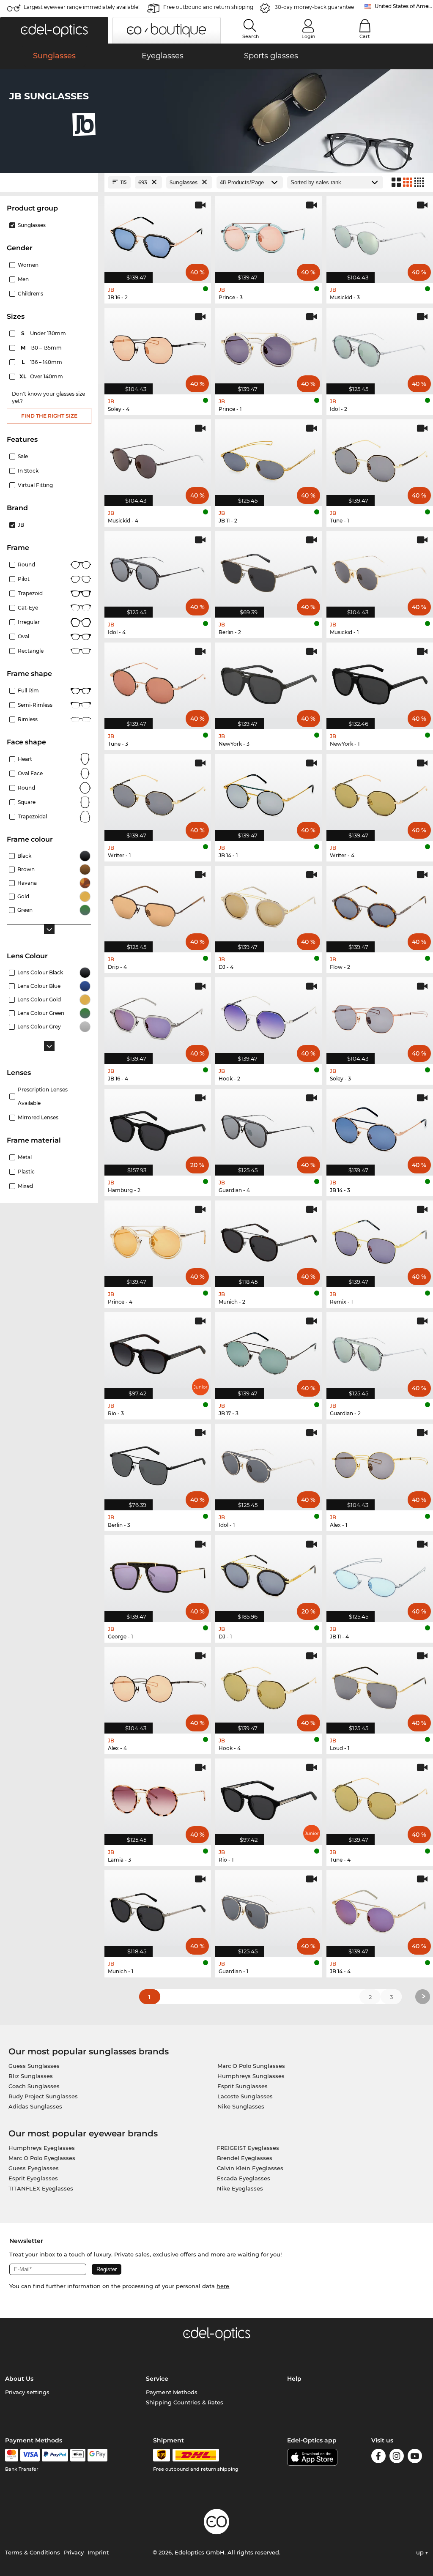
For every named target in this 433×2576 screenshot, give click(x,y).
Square (27, 802)
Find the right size (49, 416)
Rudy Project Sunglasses (43, 2096)
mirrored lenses (38, 1117)
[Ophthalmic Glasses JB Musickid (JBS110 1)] (380, 570)
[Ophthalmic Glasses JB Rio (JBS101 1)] (269, 1797)
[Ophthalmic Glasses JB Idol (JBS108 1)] (269, 1463)
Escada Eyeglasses (244, 2178)
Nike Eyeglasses (240, 2188)
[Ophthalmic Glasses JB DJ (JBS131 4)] (269, 905)
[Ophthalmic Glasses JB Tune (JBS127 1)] (380, 458)
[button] (54, 30)
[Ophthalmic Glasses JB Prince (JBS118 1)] (269, 347)
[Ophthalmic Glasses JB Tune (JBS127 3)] (158, 681)
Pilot (24, 579)
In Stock (28, 471)
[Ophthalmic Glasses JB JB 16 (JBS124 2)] (158, 235)
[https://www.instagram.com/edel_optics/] (397, 2457)
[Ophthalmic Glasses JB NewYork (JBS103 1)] (380, 681)
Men (23, 279)
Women (28, 265)
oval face (30, 773)
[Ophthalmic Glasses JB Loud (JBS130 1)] (380, 1686)
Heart (25, 759)
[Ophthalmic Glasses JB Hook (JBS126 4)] (269, 1686)
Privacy (74, 2552)
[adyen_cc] (11, 2455)
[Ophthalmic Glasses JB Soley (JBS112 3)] (380, 1016)
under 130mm (44, 333)
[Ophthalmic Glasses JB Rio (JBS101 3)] (158, 1351)
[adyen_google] (97, 2455)
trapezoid (30, 593)
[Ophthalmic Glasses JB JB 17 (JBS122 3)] (269, 1351)
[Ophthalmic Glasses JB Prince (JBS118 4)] (158, 1239)
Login (308, 36)
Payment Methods (172, 2392)
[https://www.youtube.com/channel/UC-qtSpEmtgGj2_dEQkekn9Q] (415, 2457)
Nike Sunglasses (241, 2106)
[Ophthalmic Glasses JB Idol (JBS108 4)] (158, 570)
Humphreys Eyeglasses (42, 2148)
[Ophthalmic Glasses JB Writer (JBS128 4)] (380, 793)
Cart (365, 36)
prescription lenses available (43, 1096)
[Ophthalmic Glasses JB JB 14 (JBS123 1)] (269, 793)
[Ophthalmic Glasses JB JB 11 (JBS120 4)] (380, 1574)
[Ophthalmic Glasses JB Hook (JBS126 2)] (269, 1016)
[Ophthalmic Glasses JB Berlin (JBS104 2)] (269, 570)
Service (157, 2379)
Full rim (28, 690)
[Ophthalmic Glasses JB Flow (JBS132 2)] (380, 905)
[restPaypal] (55, 2455)
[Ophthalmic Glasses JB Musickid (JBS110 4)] (158, 458)
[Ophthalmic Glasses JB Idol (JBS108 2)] (380, 347)
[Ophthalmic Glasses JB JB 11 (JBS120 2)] (269, 458)
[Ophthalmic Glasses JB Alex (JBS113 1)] (380, 1463)
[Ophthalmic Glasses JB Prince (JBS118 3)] (269, 235)
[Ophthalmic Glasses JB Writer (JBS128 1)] (158, 793)
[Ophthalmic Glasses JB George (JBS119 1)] (158, 1574)
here (223, 2286)
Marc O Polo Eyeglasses (42, 2158)
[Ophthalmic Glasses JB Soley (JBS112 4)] (158, 347)
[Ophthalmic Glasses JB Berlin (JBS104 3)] (158, 1463)
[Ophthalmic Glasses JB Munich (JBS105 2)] (269, 1239)
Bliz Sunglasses (31, 2076)
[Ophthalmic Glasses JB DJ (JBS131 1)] (269, 1574)
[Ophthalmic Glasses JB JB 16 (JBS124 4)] (158, 1016)
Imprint (98, 2552)
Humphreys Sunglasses (251, 2076)
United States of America (404, 6)
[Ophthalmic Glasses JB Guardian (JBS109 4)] (269, 1128)
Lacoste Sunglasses (245, 2096)
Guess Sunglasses (34, 2066)
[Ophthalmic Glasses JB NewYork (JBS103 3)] (269, 681)
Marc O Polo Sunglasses (251, 2066)
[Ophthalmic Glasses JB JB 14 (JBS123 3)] (380, 1128)
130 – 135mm (42, 348)
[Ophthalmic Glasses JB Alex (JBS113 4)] (158, 1686)
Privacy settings (27, 2392)
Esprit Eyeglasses (33, 2178)
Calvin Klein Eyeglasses (250, 2168)
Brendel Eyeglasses (245, 2158)
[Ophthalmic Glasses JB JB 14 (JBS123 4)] (380, 1909)
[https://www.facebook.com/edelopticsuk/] (378, 2457)
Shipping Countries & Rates (185, 2402)
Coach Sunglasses (34, 2086)
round (26, 565)
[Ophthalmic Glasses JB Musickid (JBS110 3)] (380, 235)
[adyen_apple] (78, 2455)
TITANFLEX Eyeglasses (41, 2188)
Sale (23, 456)
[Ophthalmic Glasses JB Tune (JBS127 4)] (380, 1797)
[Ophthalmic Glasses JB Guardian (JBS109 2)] (380, 1351)
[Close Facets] (49, 182)
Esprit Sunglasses (243, 2086)
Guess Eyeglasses (34, 2168)
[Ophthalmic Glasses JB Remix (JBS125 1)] (380, 1239)
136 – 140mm (43, 362)
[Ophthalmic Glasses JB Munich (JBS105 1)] (158, 1909)
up (421, 2552)
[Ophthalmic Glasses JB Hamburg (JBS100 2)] (158, 1128)
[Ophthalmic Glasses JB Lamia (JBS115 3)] (158, 1797)
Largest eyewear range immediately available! (82, 7)
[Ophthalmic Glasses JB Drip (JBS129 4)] (158, 905)
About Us (19, 2379)
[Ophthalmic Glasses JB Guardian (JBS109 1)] (269, 1909)
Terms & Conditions (33, 2552)
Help (294, 2379)
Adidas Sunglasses (35, 2106)
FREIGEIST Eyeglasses (248, 2148)
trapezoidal (32, 816)
